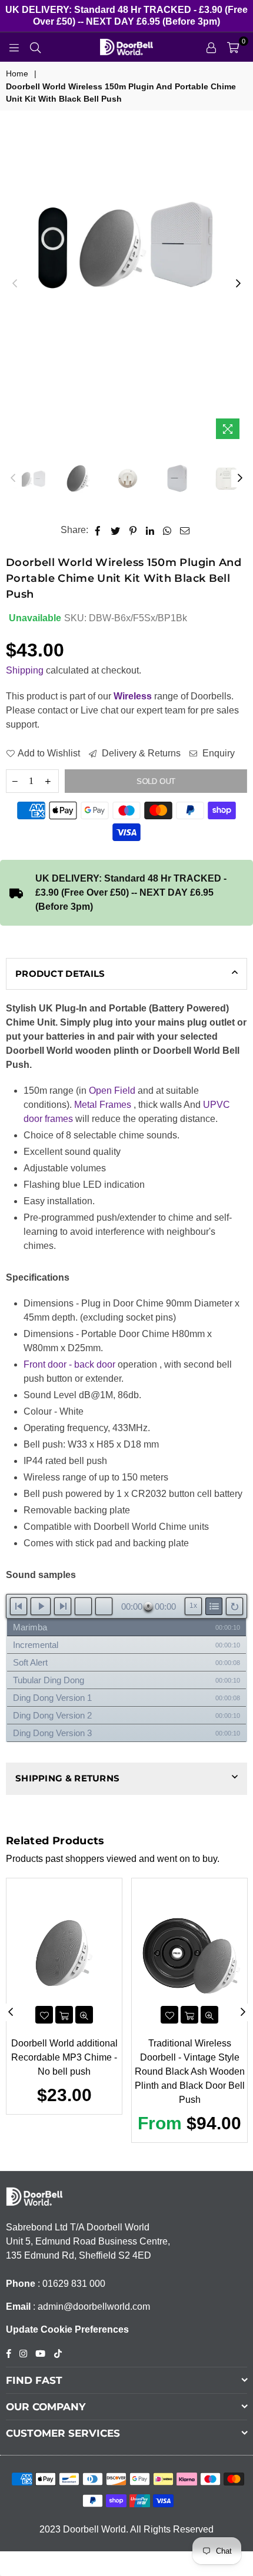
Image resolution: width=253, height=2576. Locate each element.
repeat (234, 1606)
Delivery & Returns (140, 753)
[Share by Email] (185, 530)
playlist (214, 1606)
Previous (15, 284)
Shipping (25, 670)
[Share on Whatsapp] (167, 530)
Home (17, 73)
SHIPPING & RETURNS (67, 1778)
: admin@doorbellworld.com (90, 2307)
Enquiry (217, 753)
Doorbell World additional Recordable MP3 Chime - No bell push (64, 2057)
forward (104, 1606)
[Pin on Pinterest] (133, 530)
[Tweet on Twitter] (116, 530)
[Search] (35, 47)
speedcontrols (193, 1606)
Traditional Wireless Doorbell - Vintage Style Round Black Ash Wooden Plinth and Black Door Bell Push (190, 2071)
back (83, 1606)
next (63, 1606)
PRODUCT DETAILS (60, 974)
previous (19, 1606)
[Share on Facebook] (98, 530)
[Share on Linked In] (150, 530)
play (41, 1606)
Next (238, 284)
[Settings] (211, 47)
